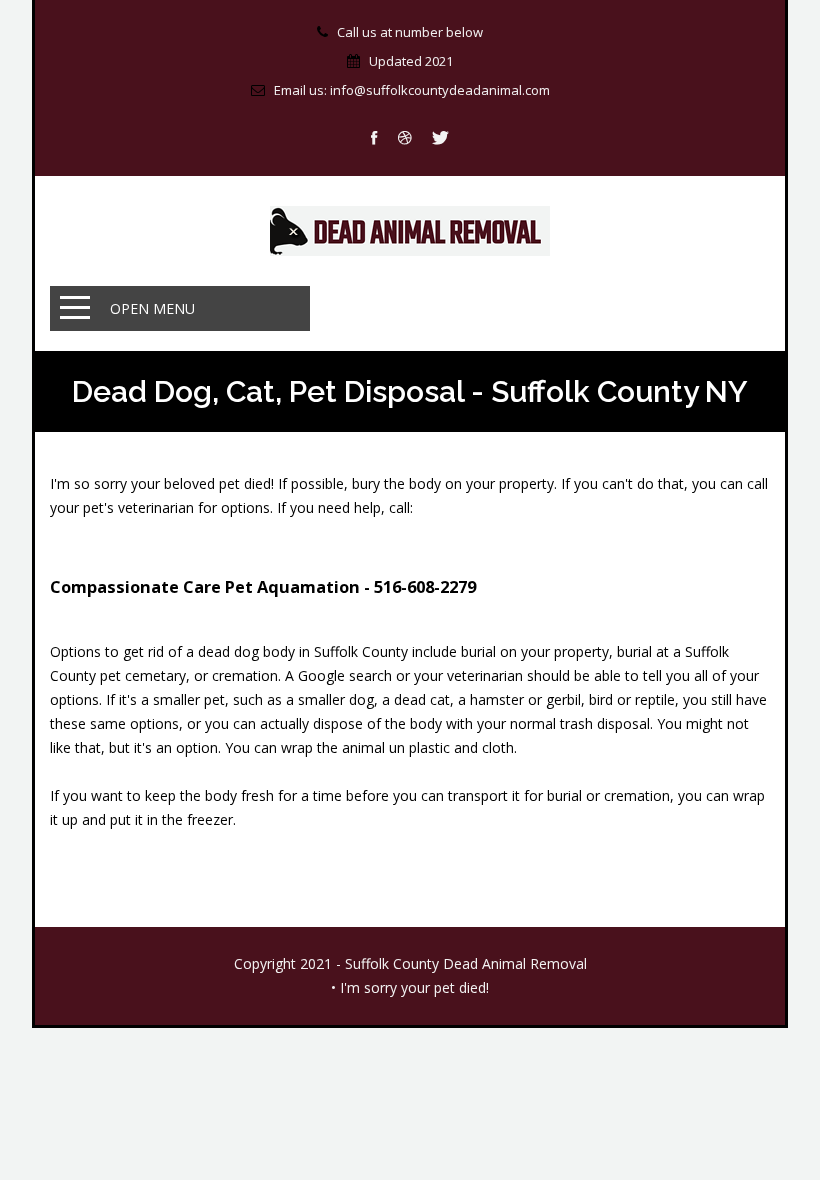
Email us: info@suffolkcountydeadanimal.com (412, 90)
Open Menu (152, 308)
